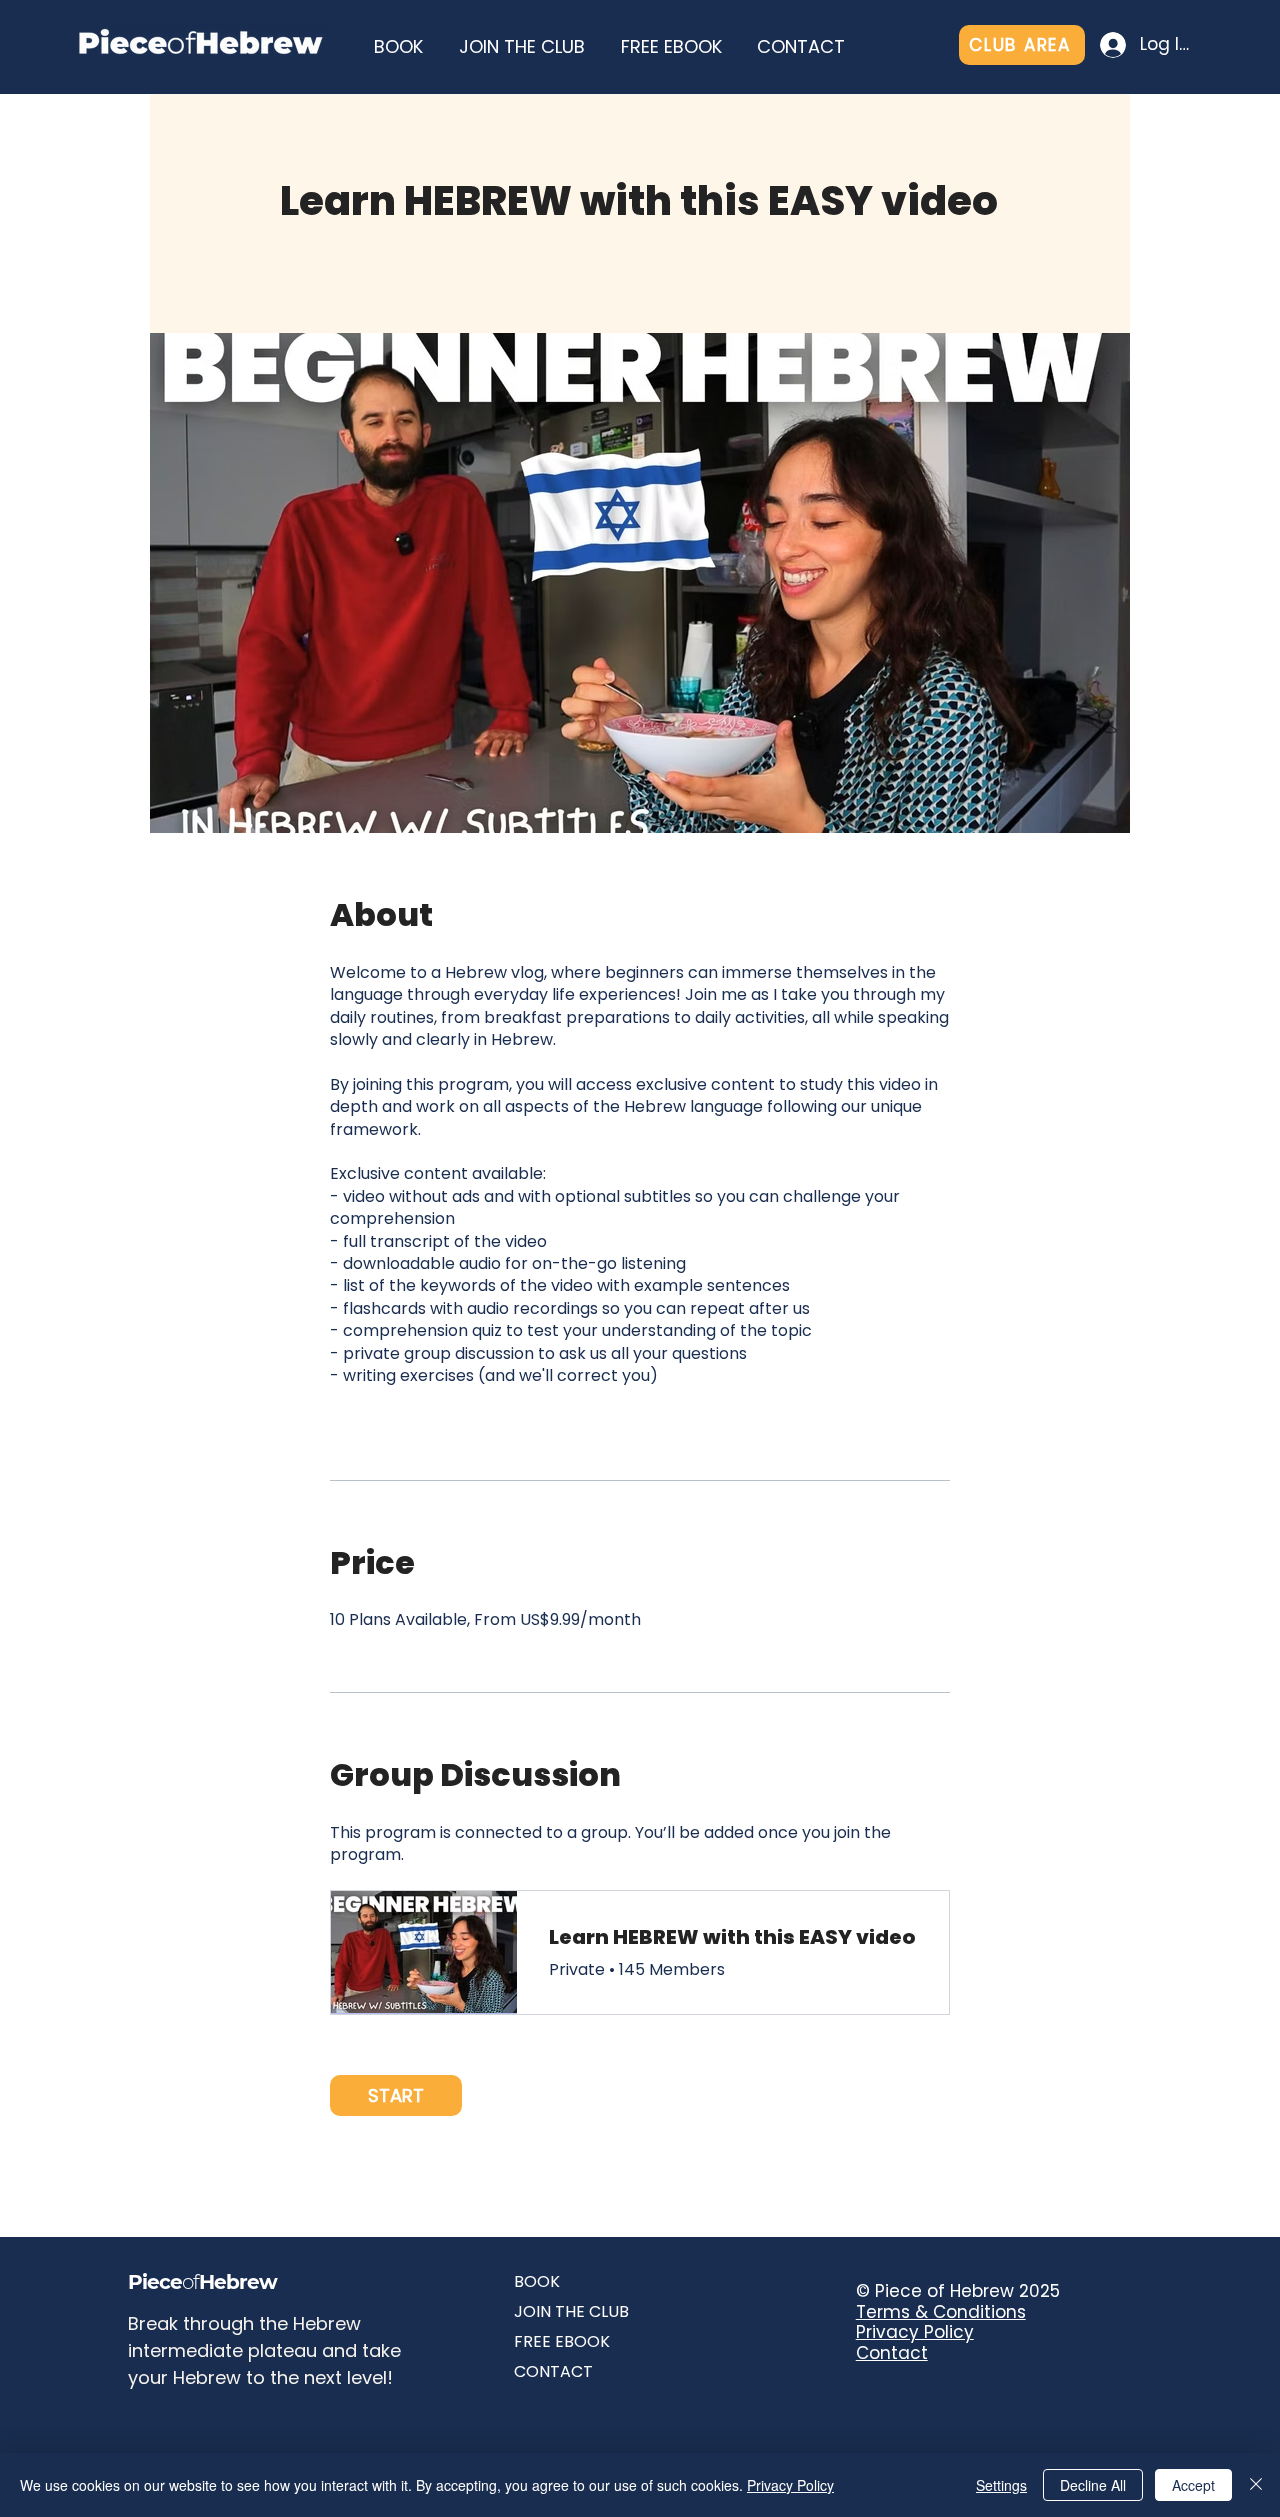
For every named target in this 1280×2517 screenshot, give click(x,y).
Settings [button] (1001, 2485)
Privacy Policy (915, 2332)
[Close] (1256, 2485)
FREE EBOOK (562, 2341)
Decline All (1093, 2485)
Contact (892, 2353)
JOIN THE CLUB (571, 2311)
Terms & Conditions (941, 2312)
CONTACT (553, 2371)
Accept (1193, 2485)
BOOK (537, 2281)
